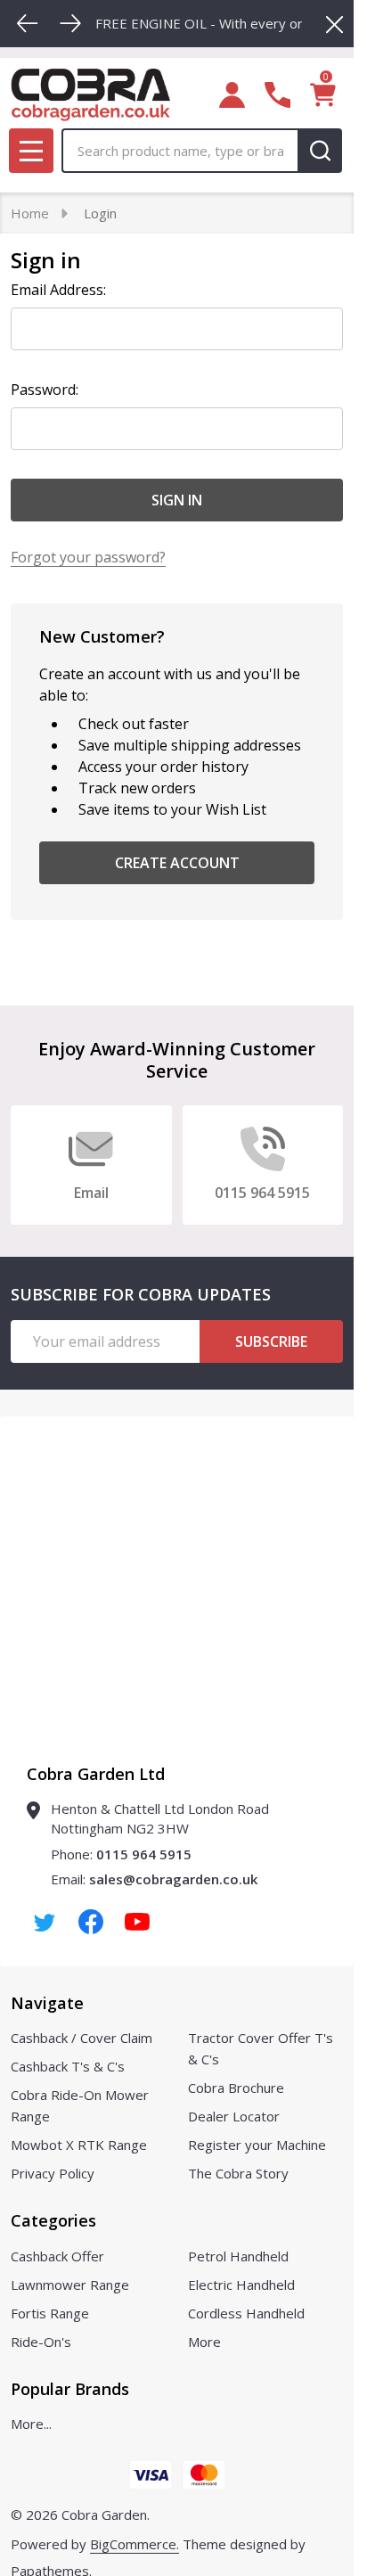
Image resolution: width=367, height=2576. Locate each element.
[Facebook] (91, 1922)
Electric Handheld (241, 2285)
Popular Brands (70, 2389)
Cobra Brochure (236, 2088)
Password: (45, 390)
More (204, 2342)
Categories (53, 2220)
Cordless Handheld (246, 2313)
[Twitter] (45, 1922)
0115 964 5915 (144, 1854)
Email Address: (58, 290)
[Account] (232, 95)
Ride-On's (41, 2342)
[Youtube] (137, 1922)
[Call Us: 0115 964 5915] (277, 95)
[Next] (70, 23)
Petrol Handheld (238, 2256)
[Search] (320, 151)
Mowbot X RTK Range (79, 2145)
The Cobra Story (238, 2173)
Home (30, 213)
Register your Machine (257, 2145)
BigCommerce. (135, 2544)
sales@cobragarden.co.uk (173, 1879)
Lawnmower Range (70, 2285)
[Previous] (28, 23)
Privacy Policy (53, 2173)
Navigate (47, 2003)
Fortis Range (50, 2313)
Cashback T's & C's (68, 2066)
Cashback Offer (57, 2256)
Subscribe (271, 1341)
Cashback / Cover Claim (82, 2038)
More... (31, 2424)
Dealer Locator (234, 2116)
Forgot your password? (88, 557)
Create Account (177, 863)
